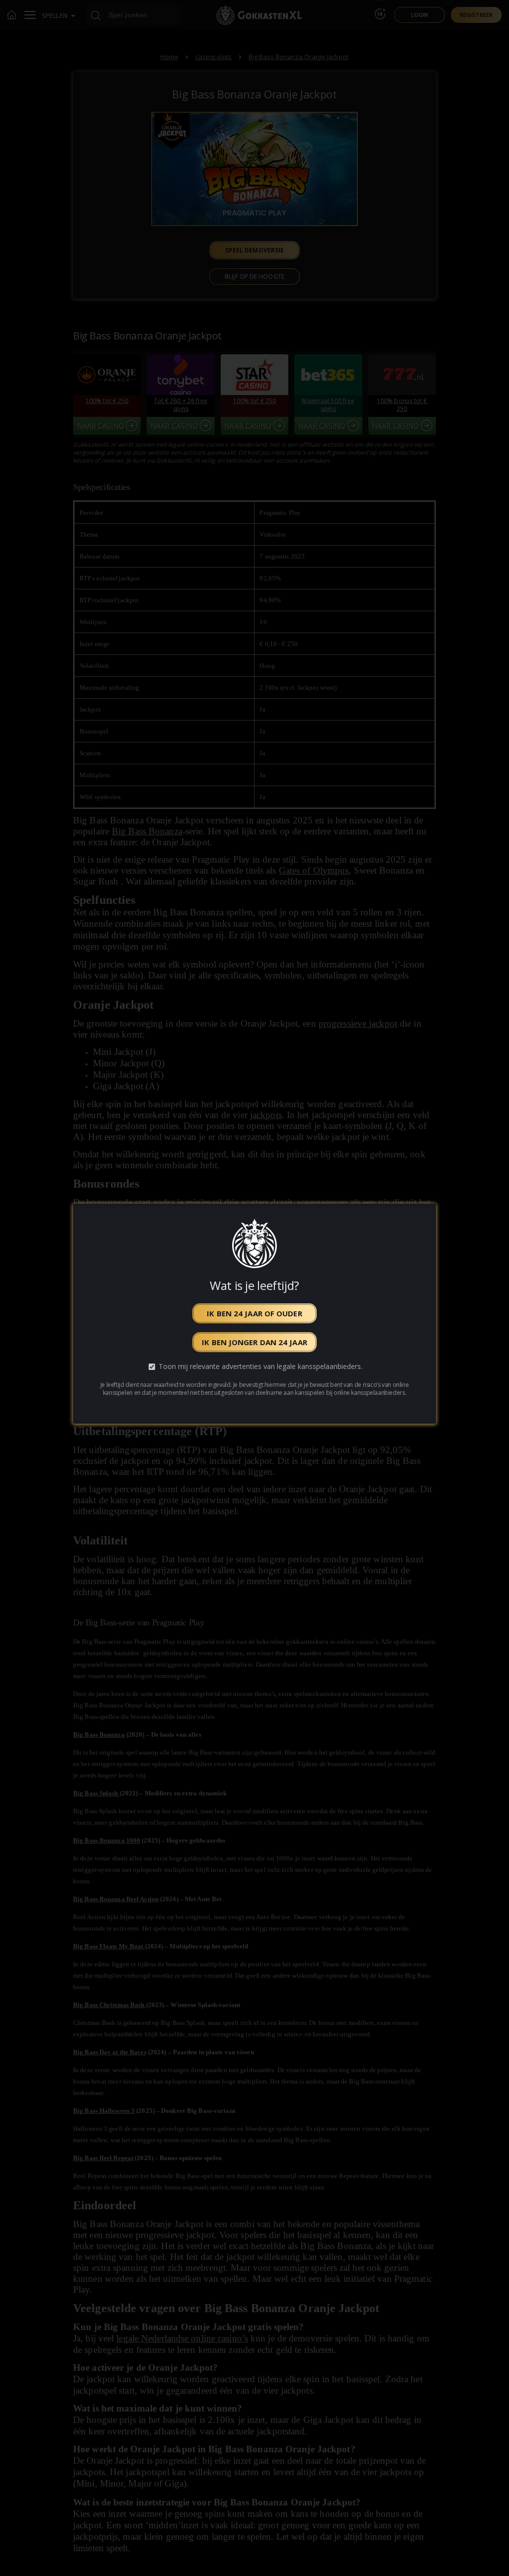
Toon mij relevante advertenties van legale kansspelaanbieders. (260, 1367)
